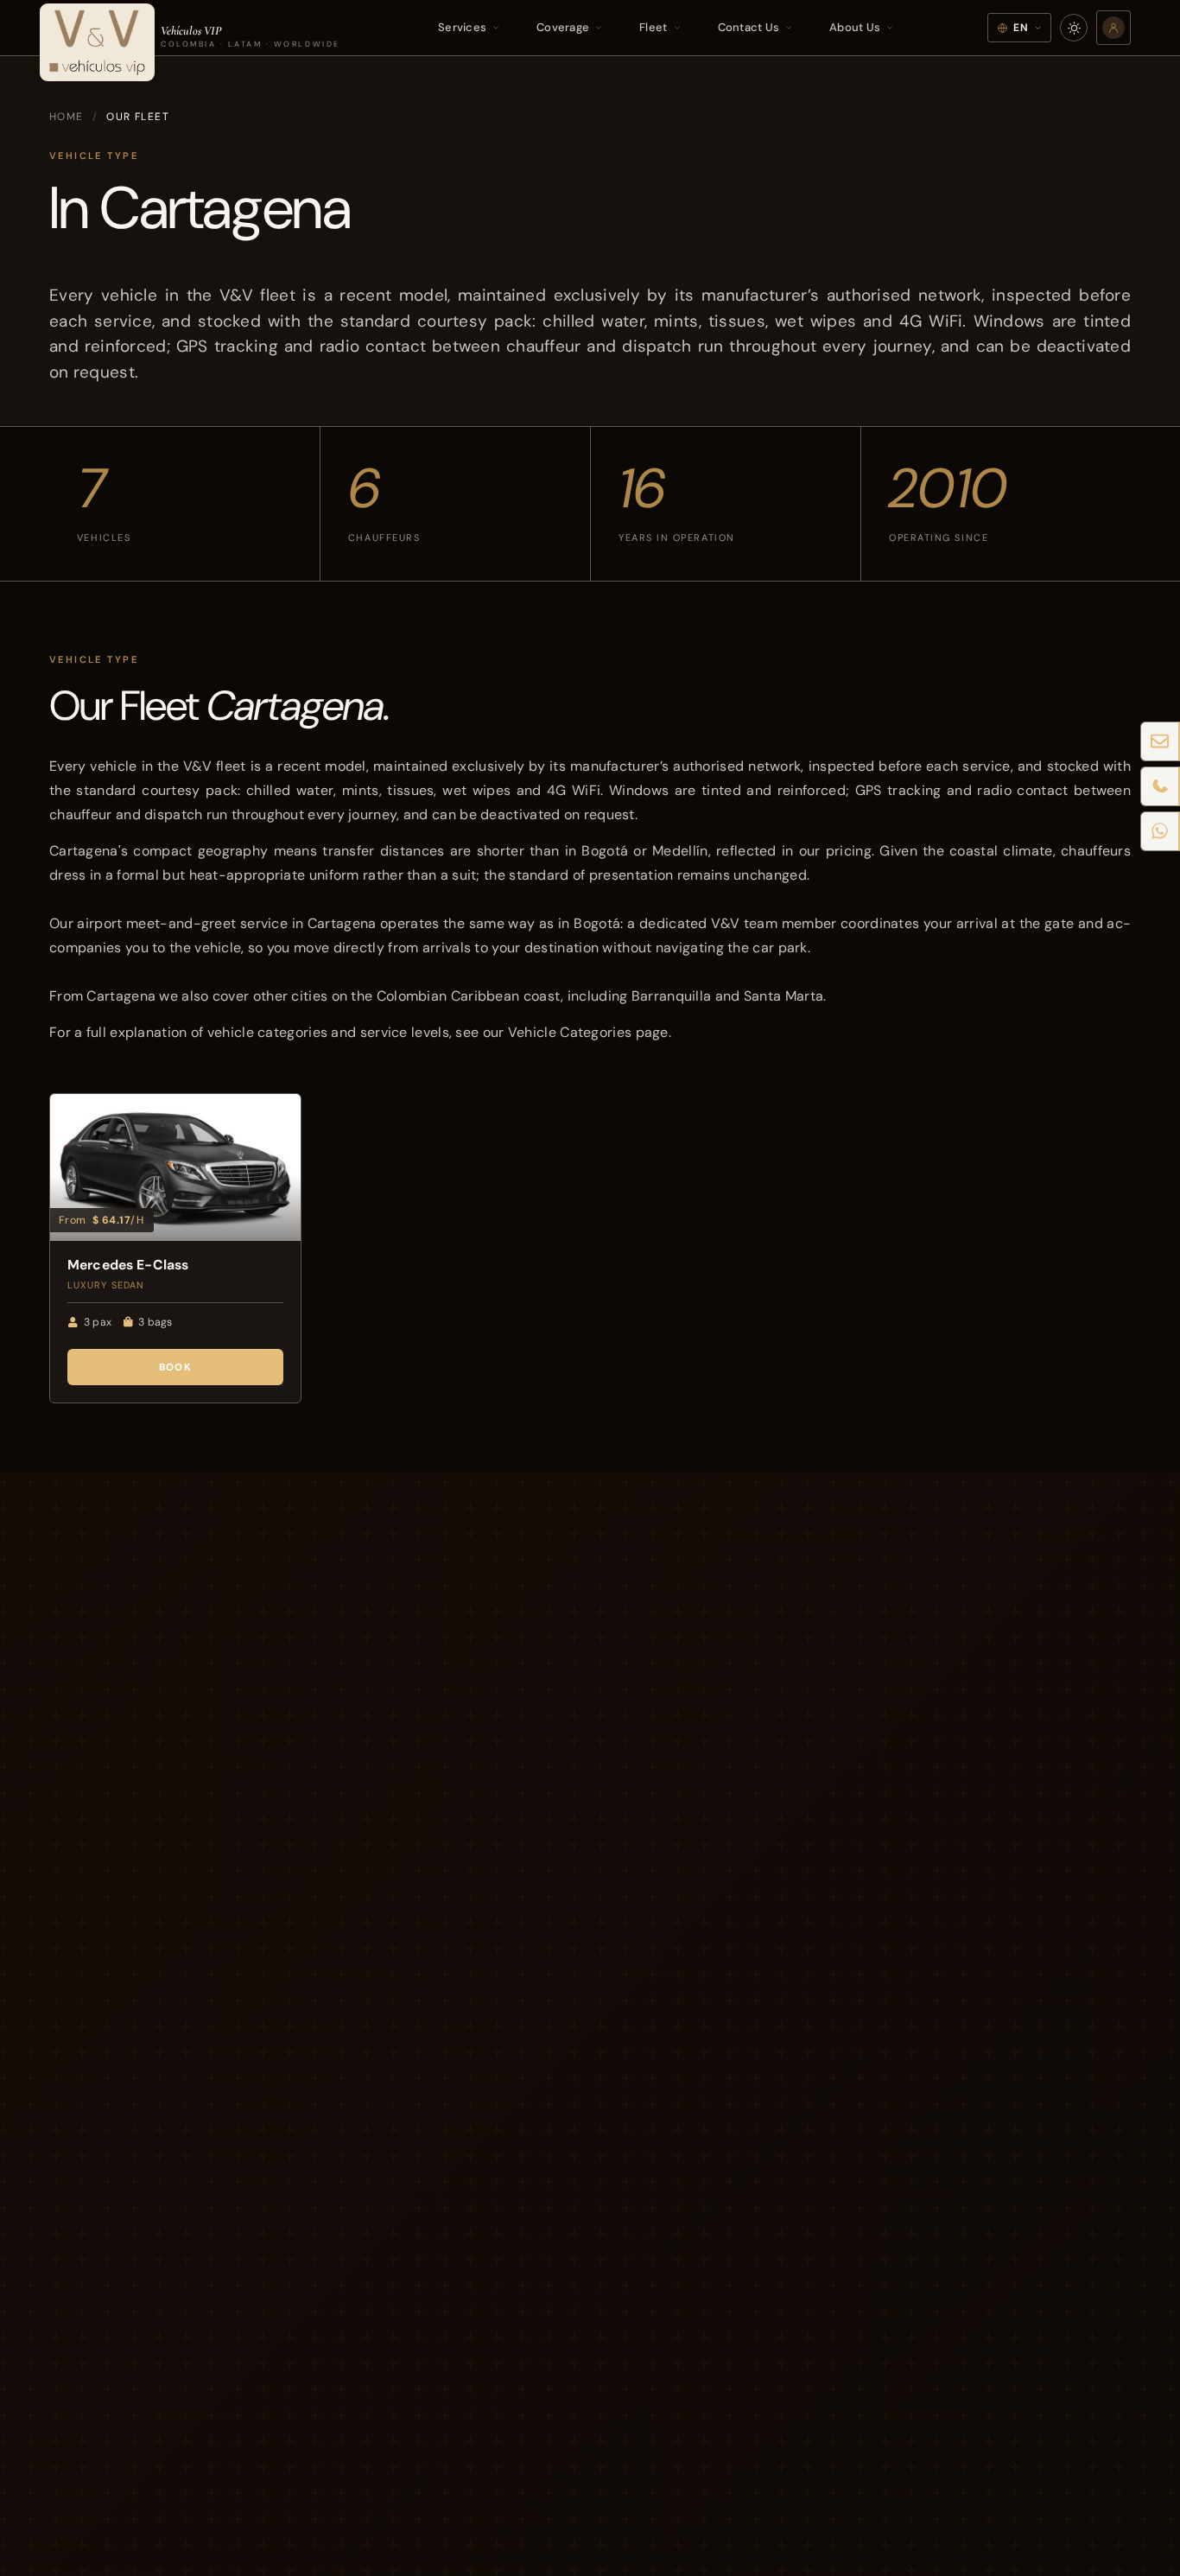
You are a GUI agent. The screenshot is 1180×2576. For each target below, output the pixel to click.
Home (67, 117)
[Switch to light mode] (1074, 28)
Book (175, 1367)
